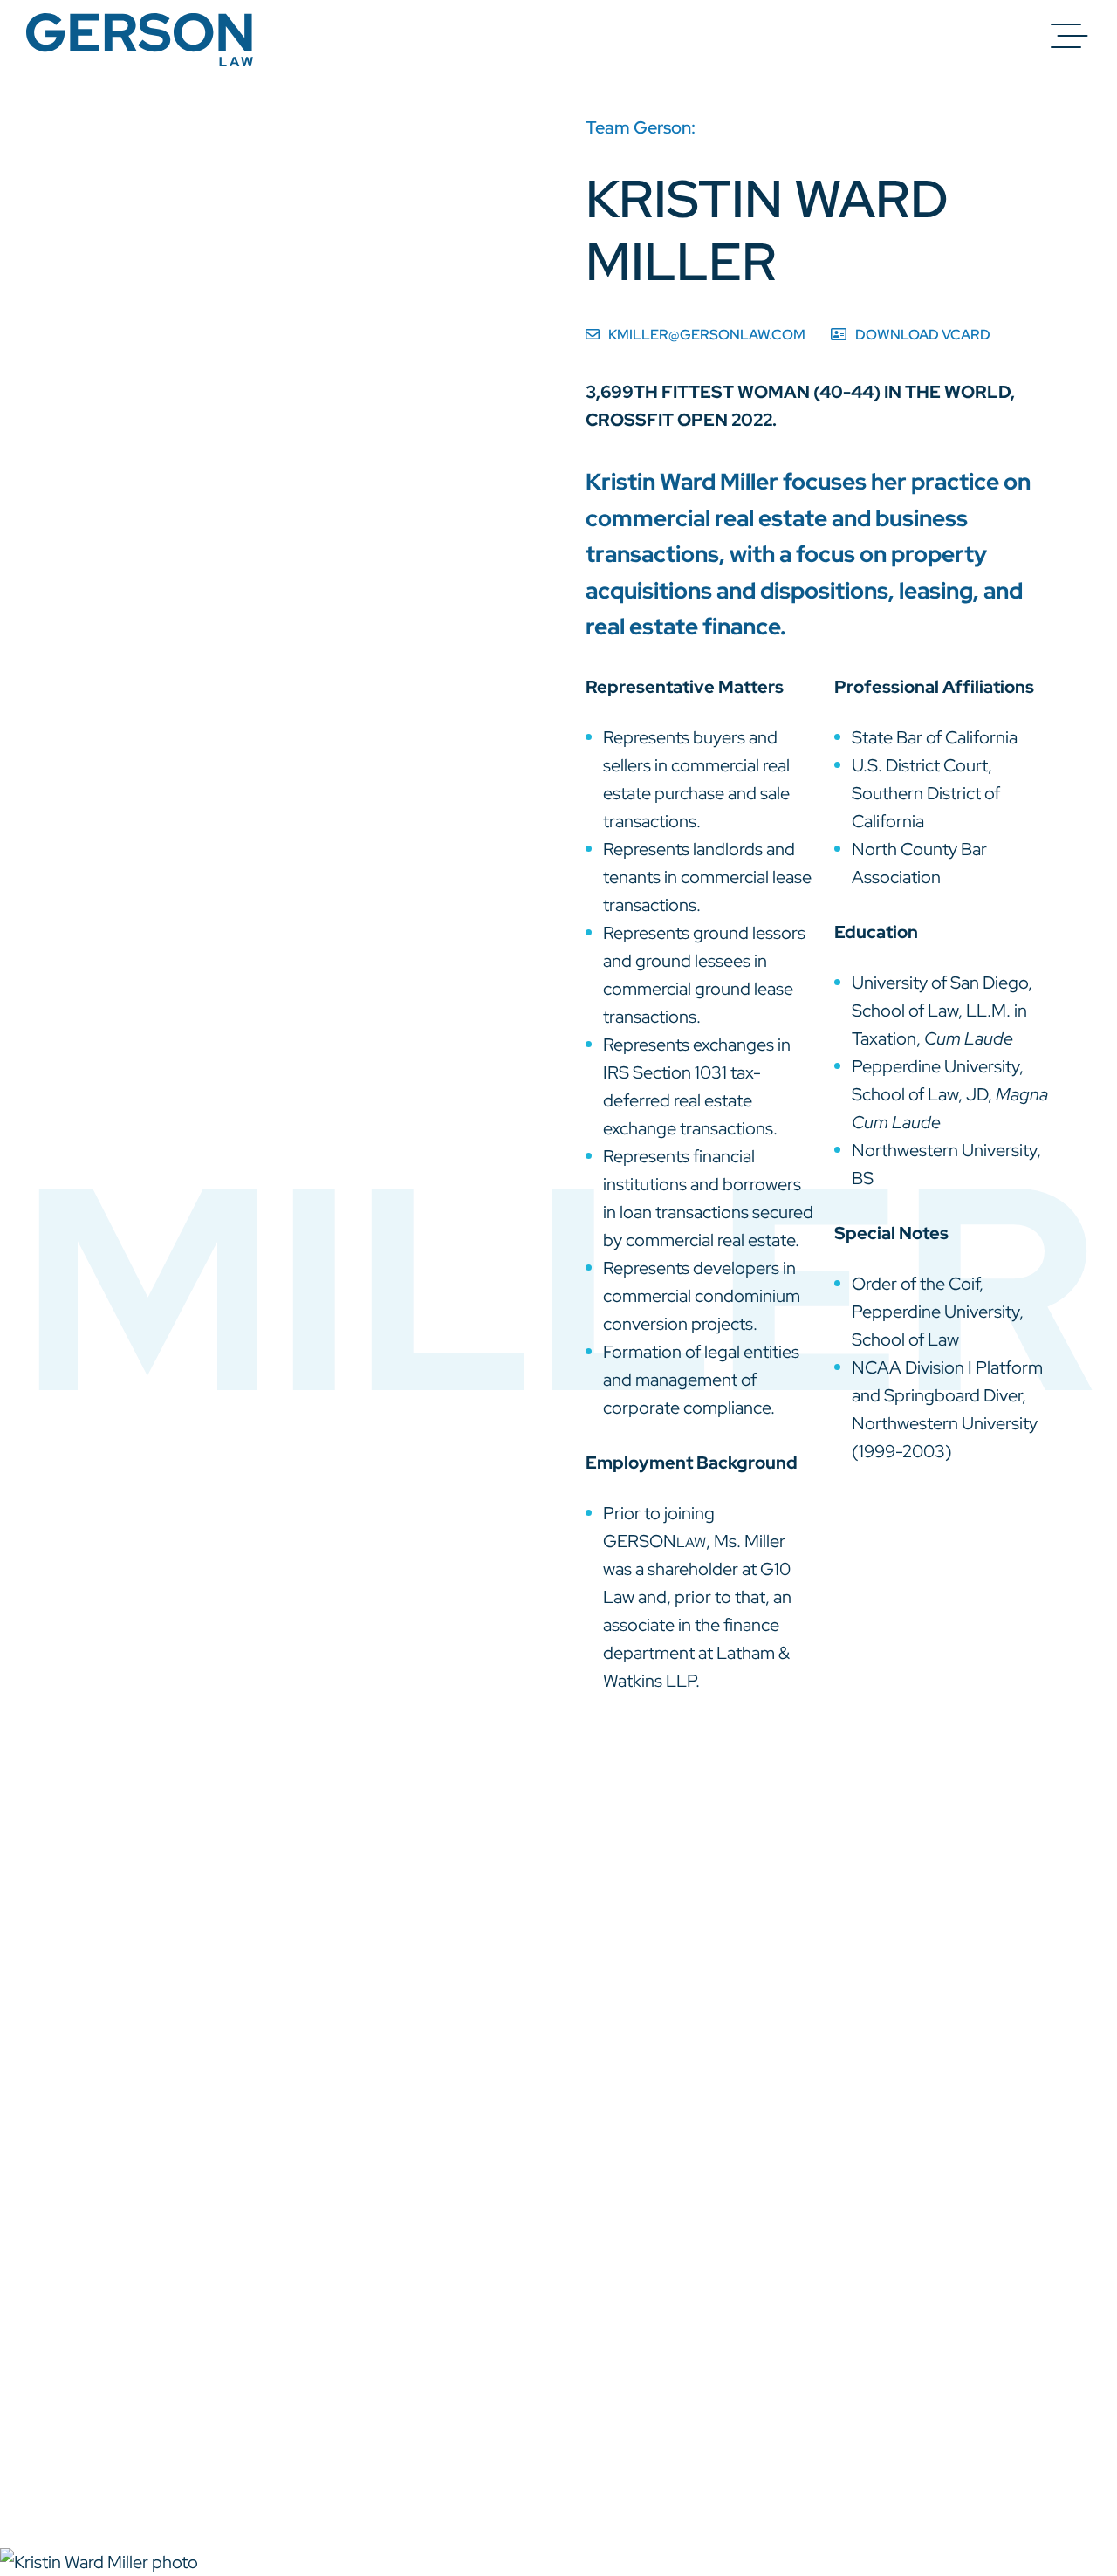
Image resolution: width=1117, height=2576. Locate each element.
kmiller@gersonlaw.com (707, 335)
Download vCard (923, 335)
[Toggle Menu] (1069, 36)
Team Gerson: (641, 127)
